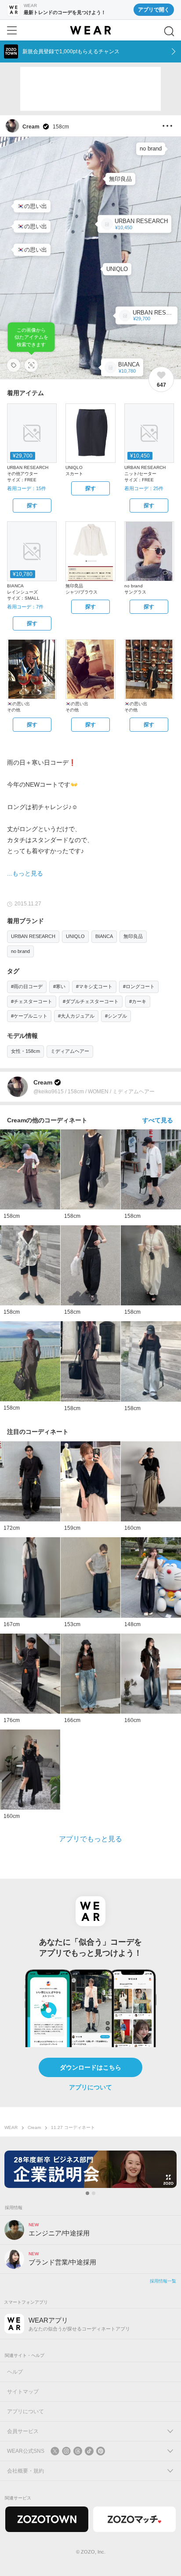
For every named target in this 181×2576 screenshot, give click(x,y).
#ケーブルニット (29, 1016)
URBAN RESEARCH (33, 936)
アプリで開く (154, 10)
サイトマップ (23, 2392)
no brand (20, 951)
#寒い (59, 986)
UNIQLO (75, 936)
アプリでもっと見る (90, 1839)
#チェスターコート (32, 1001)
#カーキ (138, 1001)
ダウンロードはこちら (90, 2067)
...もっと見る (25, 873)
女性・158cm (25, 1051)
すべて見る (158, 1120)
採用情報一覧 (163, 2281)
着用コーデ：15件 (27, 488)
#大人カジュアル (76, 1016)
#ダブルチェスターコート (91, 1001)
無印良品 (133, 936)
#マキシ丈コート (94, 986)
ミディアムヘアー (70, 1051)
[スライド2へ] (94, 2193)
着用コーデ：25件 (144, 488)
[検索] (169, 31)
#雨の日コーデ (27, 986)
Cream (34, 2127)
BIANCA (104, 936)
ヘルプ (15, 2372)
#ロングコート (139, 986)
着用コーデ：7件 (25, 607)
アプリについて (90, 2087)
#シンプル (116, 1016)
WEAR (11, 2127)
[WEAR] (90, 30)
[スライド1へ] (87, 2193)
